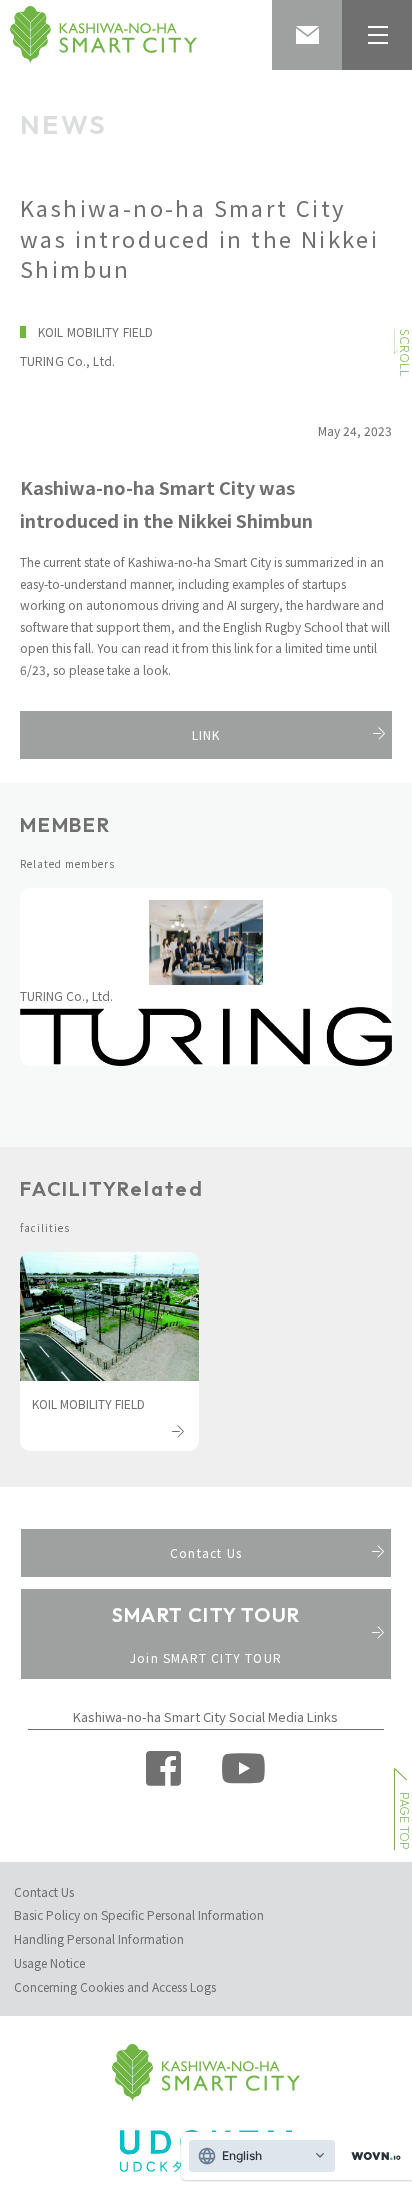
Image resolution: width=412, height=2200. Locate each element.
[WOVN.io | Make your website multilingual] (372, 2156)
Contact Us (44, 1891)
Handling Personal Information (99, 1938)
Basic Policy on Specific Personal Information (139, 1914)
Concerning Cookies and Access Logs (115, 1986)
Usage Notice (49, 1962)
